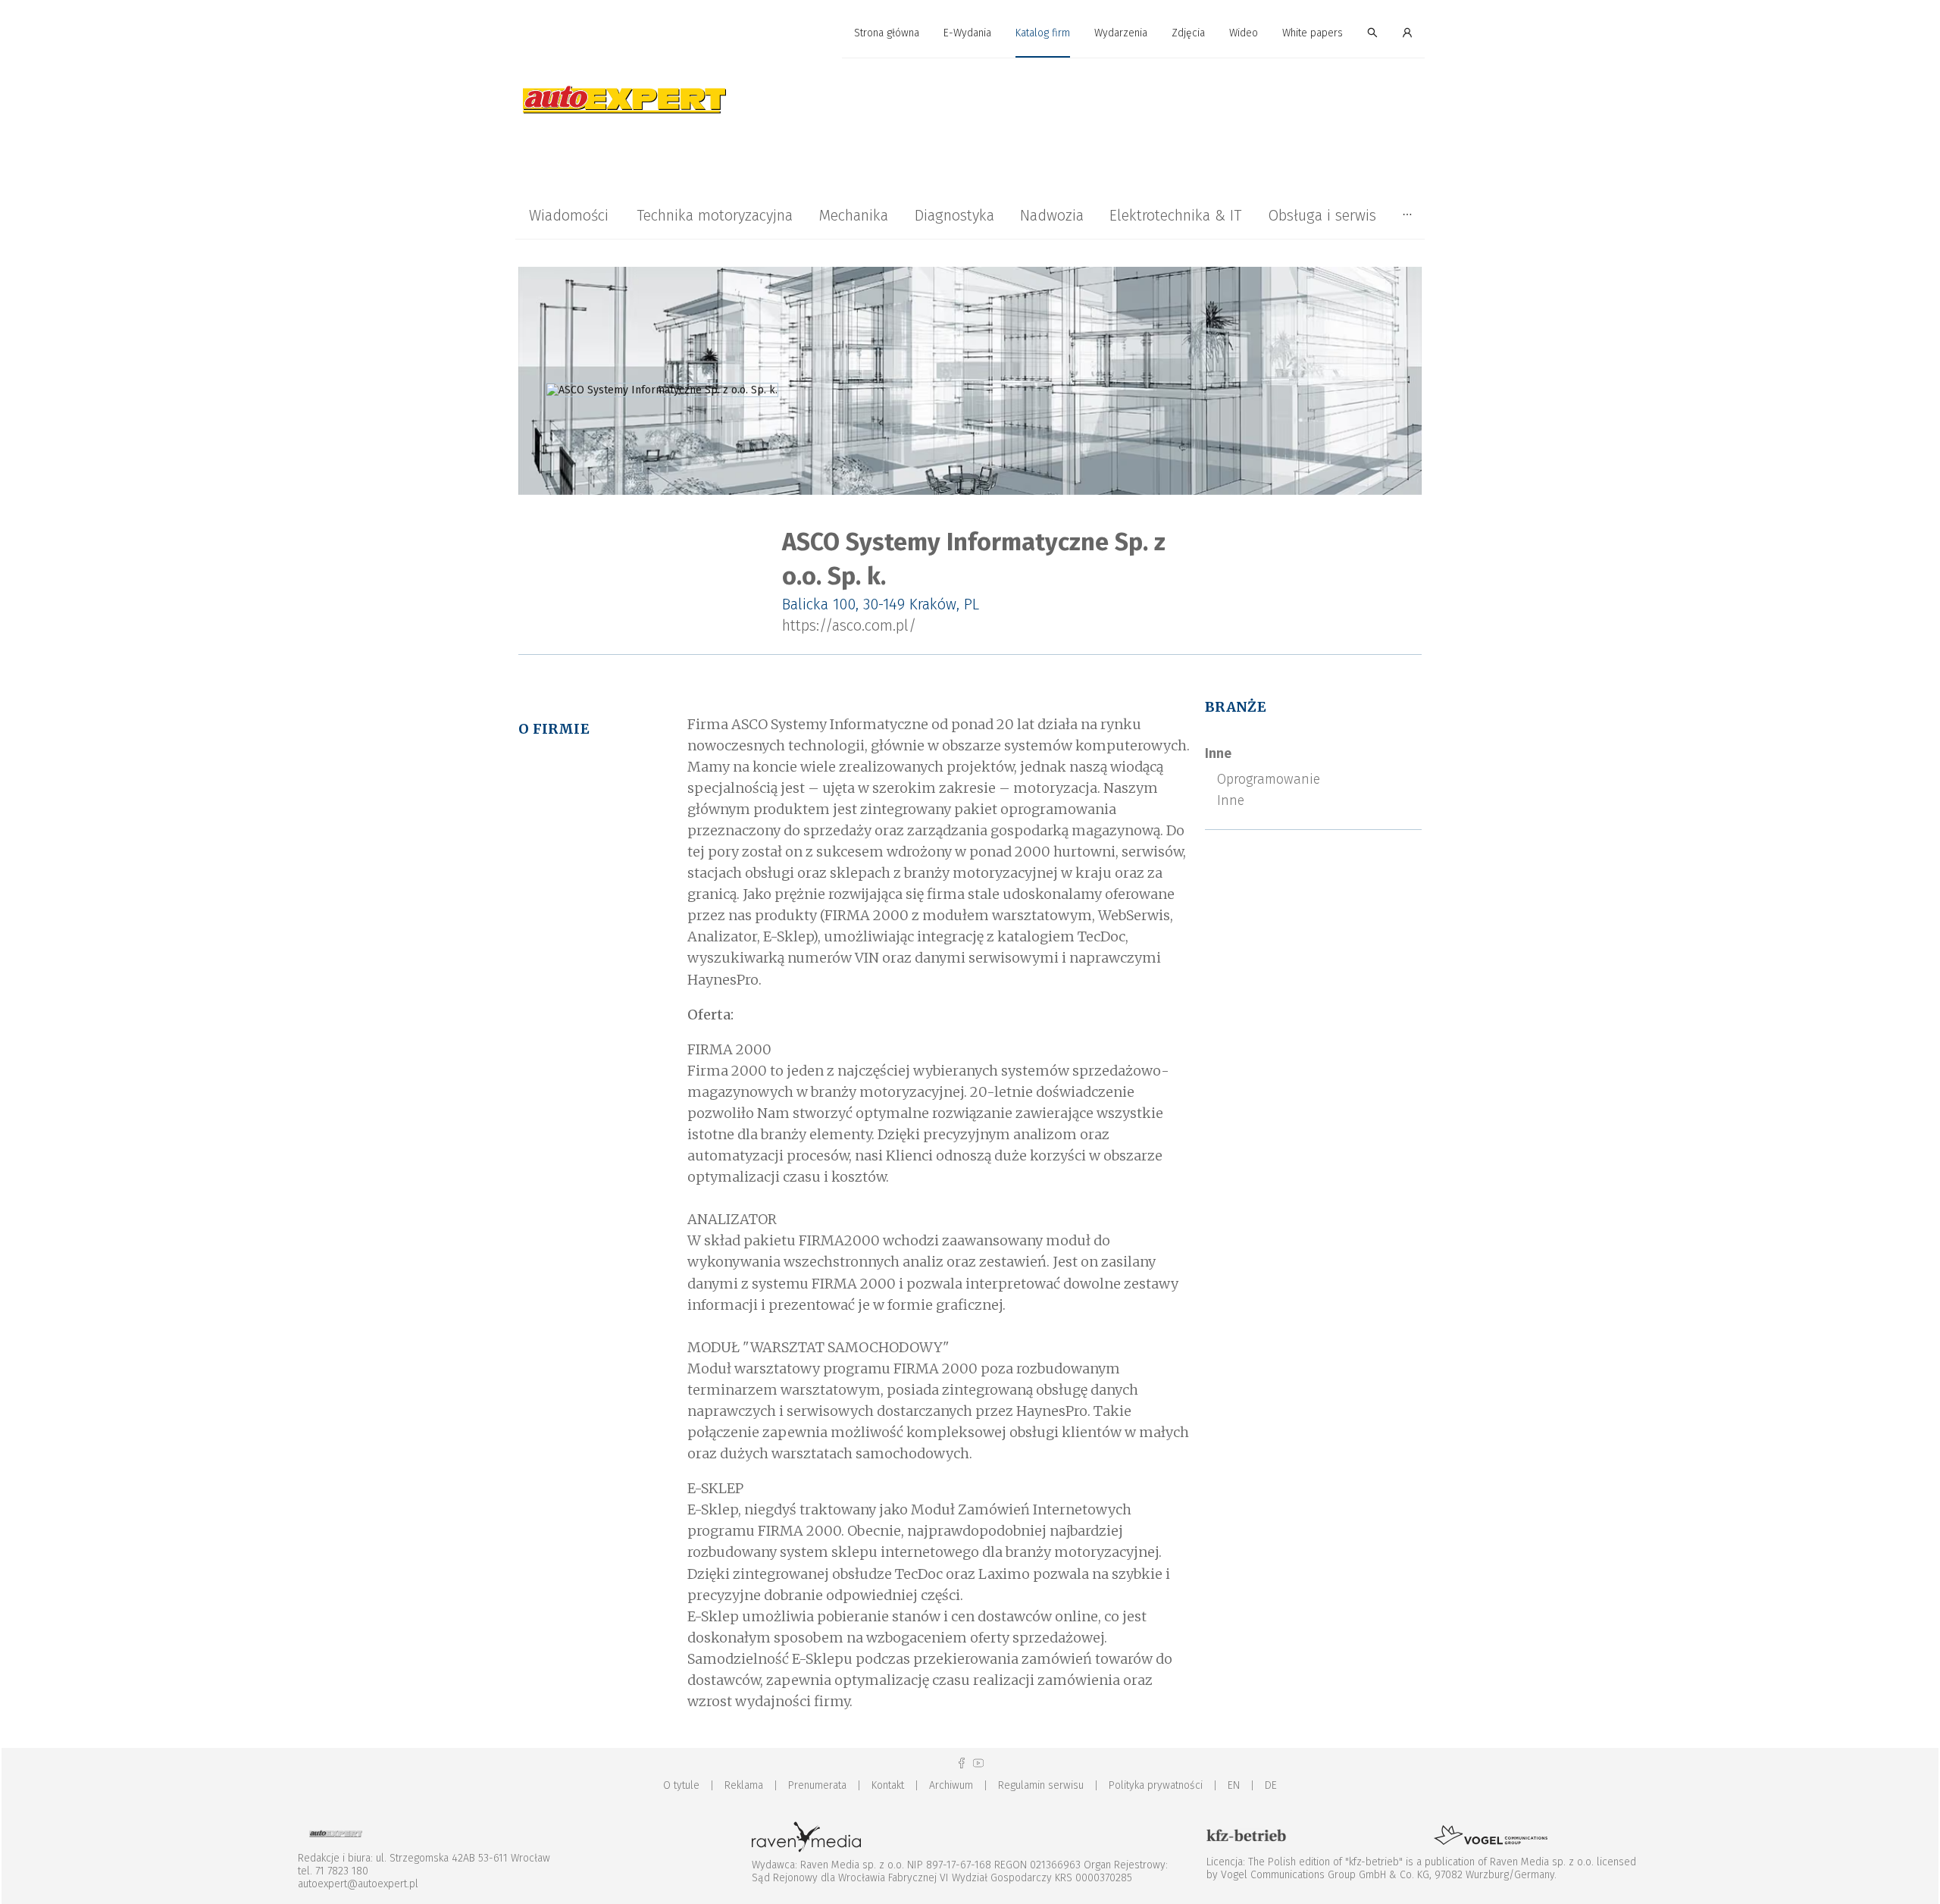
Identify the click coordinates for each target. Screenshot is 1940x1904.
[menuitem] (887, 34)
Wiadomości (569, 215)
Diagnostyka (954, 215)
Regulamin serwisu (1041, 1785)
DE (1271, 1785)
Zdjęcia (1188, 33)
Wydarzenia (1121, 33)
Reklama (744, 1785)
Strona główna (887, 33)
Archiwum (951, 1785)
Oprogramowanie (1269, 779)
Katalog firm (1043, 33)
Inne (1218, 753)
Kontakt (888, 1785)
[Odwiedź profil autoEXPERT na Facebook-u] (962, 1763)
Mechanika (853, 215)
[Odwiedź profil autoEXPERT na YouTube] (978, 1763)
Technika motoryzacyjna (715, 215)
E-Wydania (967, 33)
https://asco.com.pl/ (849, 625)
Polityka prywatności (1156, 1785)
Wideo (1244, 33)
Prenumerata (817, 1785)
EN (1234, 1785)
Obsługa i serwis (1322, 215)
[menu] (970, 33)
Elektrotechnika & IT (1175, 215)
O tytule (681, 1785)
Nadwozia (1052, 215)
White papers (1313, 33)
